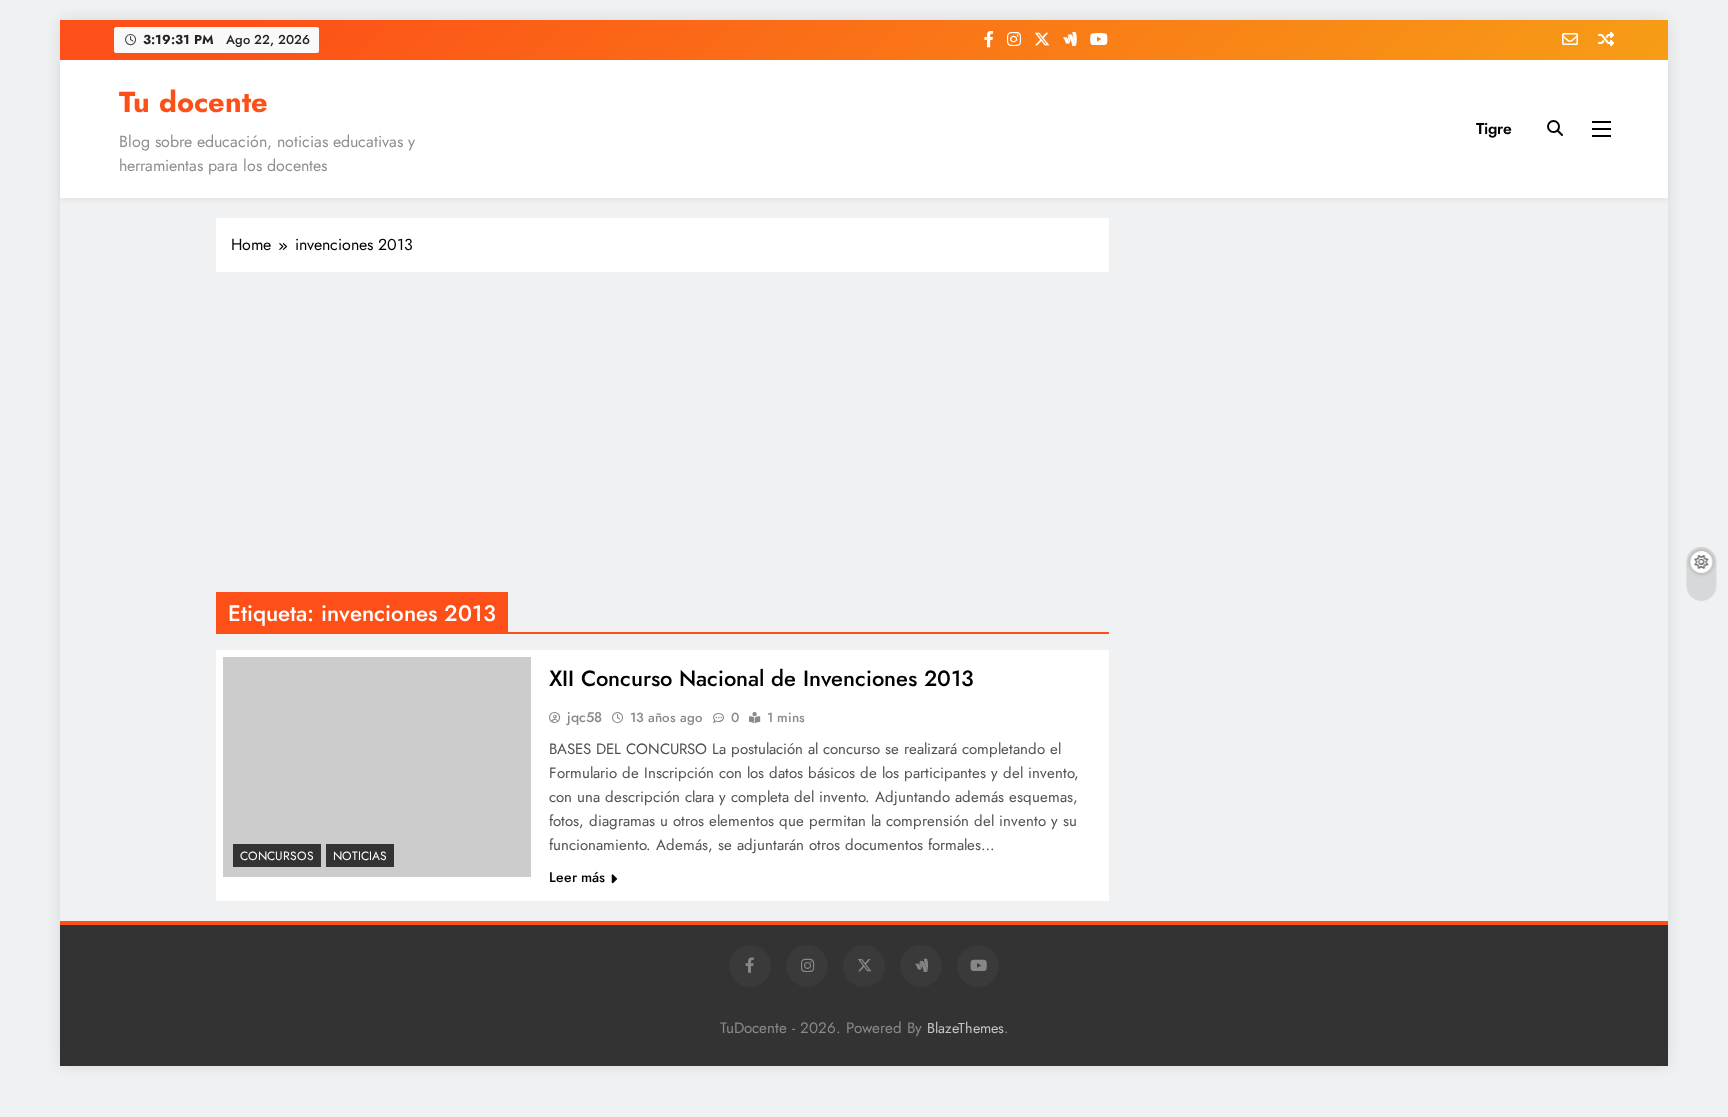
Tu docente (193, 102)
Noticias (360, 856)
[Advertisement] (662, 432)
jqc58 (584, 717)
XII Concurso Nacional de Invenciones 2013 (761, 678)
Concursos (277, 856)
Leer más (577, 877)
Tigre (1494, 128)
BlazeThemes (965, 1028)
